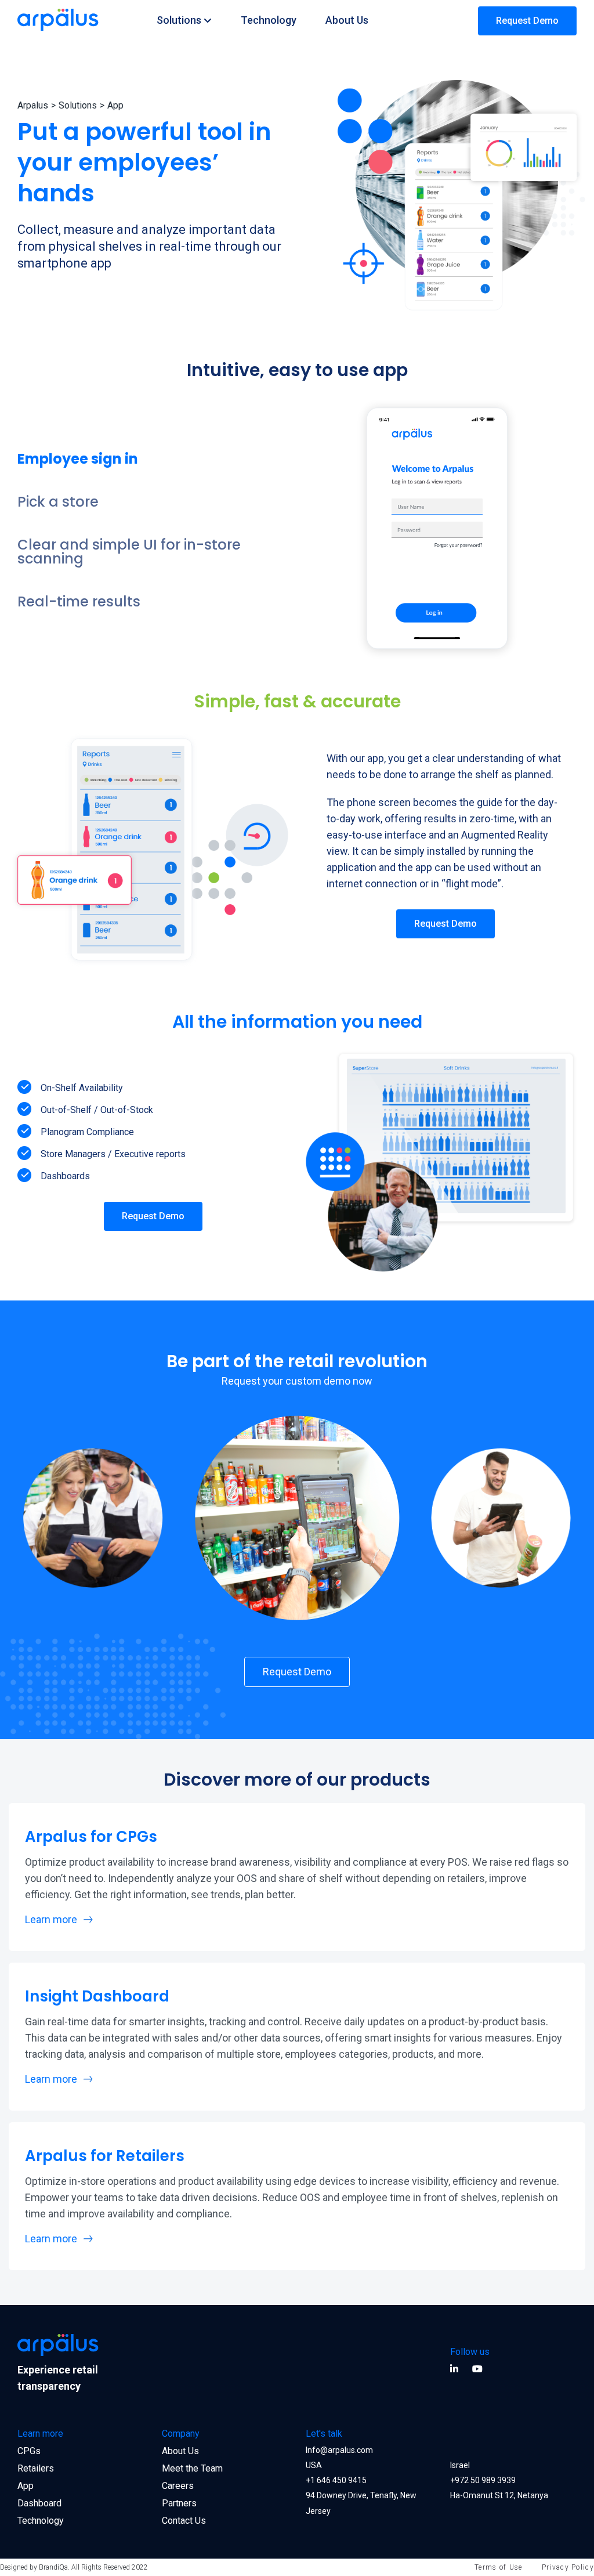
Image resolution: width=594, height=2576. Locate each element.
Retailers (36, 2468)
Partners (179, 2503)
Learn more (51, 1920)
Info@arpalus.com (339, 2450)
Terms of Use (499, 2567)
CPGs (29, 2451)
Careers (178, 2486)
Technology (269, 20)
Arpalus (33, 105)
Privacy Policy (568, 2567)
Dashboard (39, 2503)
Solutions (179, 20)
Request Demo (527, 21)
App (26, 2486)
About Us (347, 20)
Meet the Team (192, 2468)
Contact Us (184, 2521)
